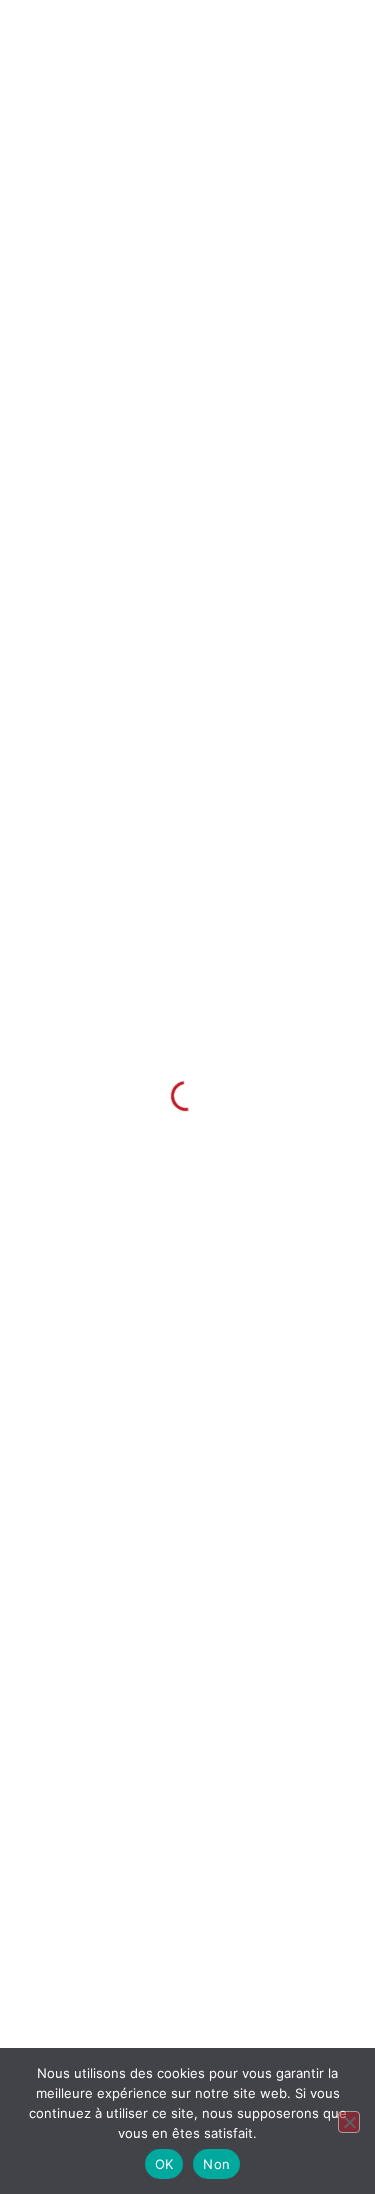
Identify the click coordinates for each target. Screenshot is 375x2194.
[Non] (349, 2122)
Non (216, 2164)
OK (164, 2164)
